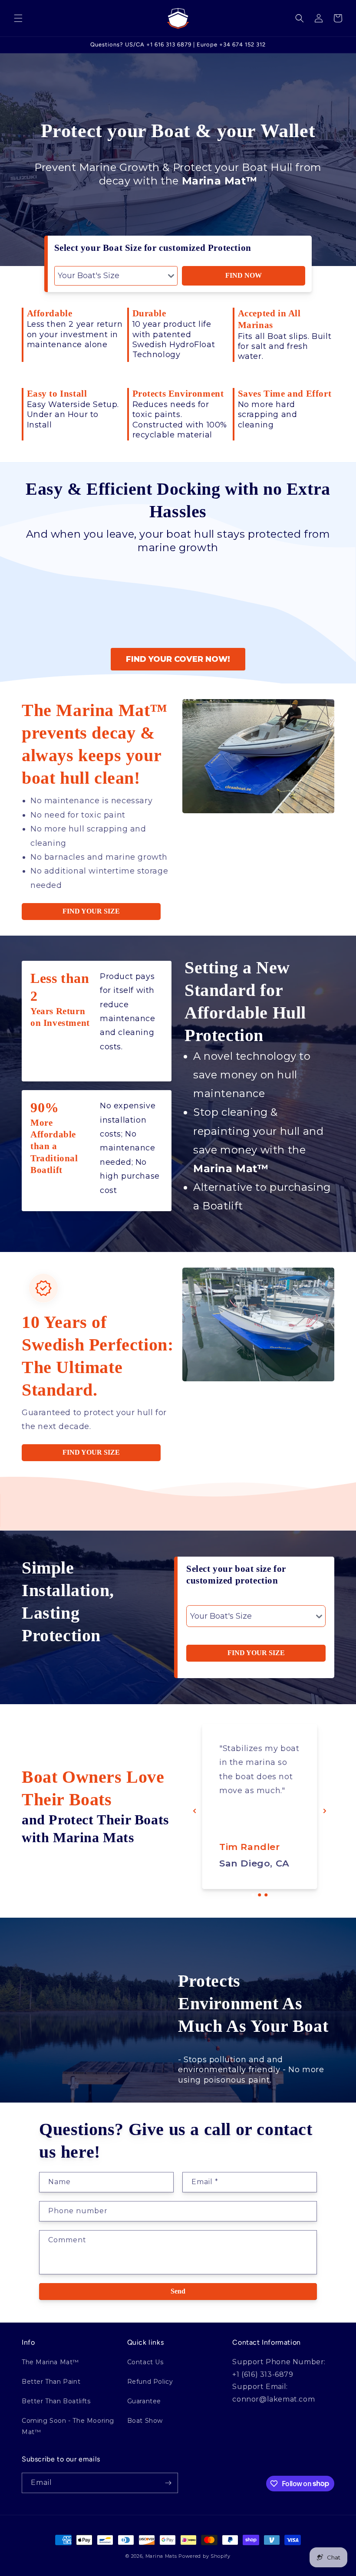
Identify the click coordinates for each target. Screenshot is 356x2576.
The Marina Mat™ (50, 2362)
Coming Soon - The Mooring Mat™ (68, 2426)
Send (178, 2291)
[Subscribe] (168, 2483)
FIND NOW (244, 275)
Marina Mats (161, 2556)
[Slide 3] (266, 1895)
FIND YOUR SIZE (91, 911)
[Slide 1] (253, 1895)
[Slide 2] (260, 1895)
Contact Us (145, 2362)
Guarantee (144, 2401)
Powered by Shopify (204, 2556)
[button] (18, 18)
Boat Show (145, 2421)
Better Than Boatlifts (56, 2401)
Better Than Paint (51, 2382)
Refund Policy (150, 2382)
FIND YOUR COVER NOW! (178, 659)
